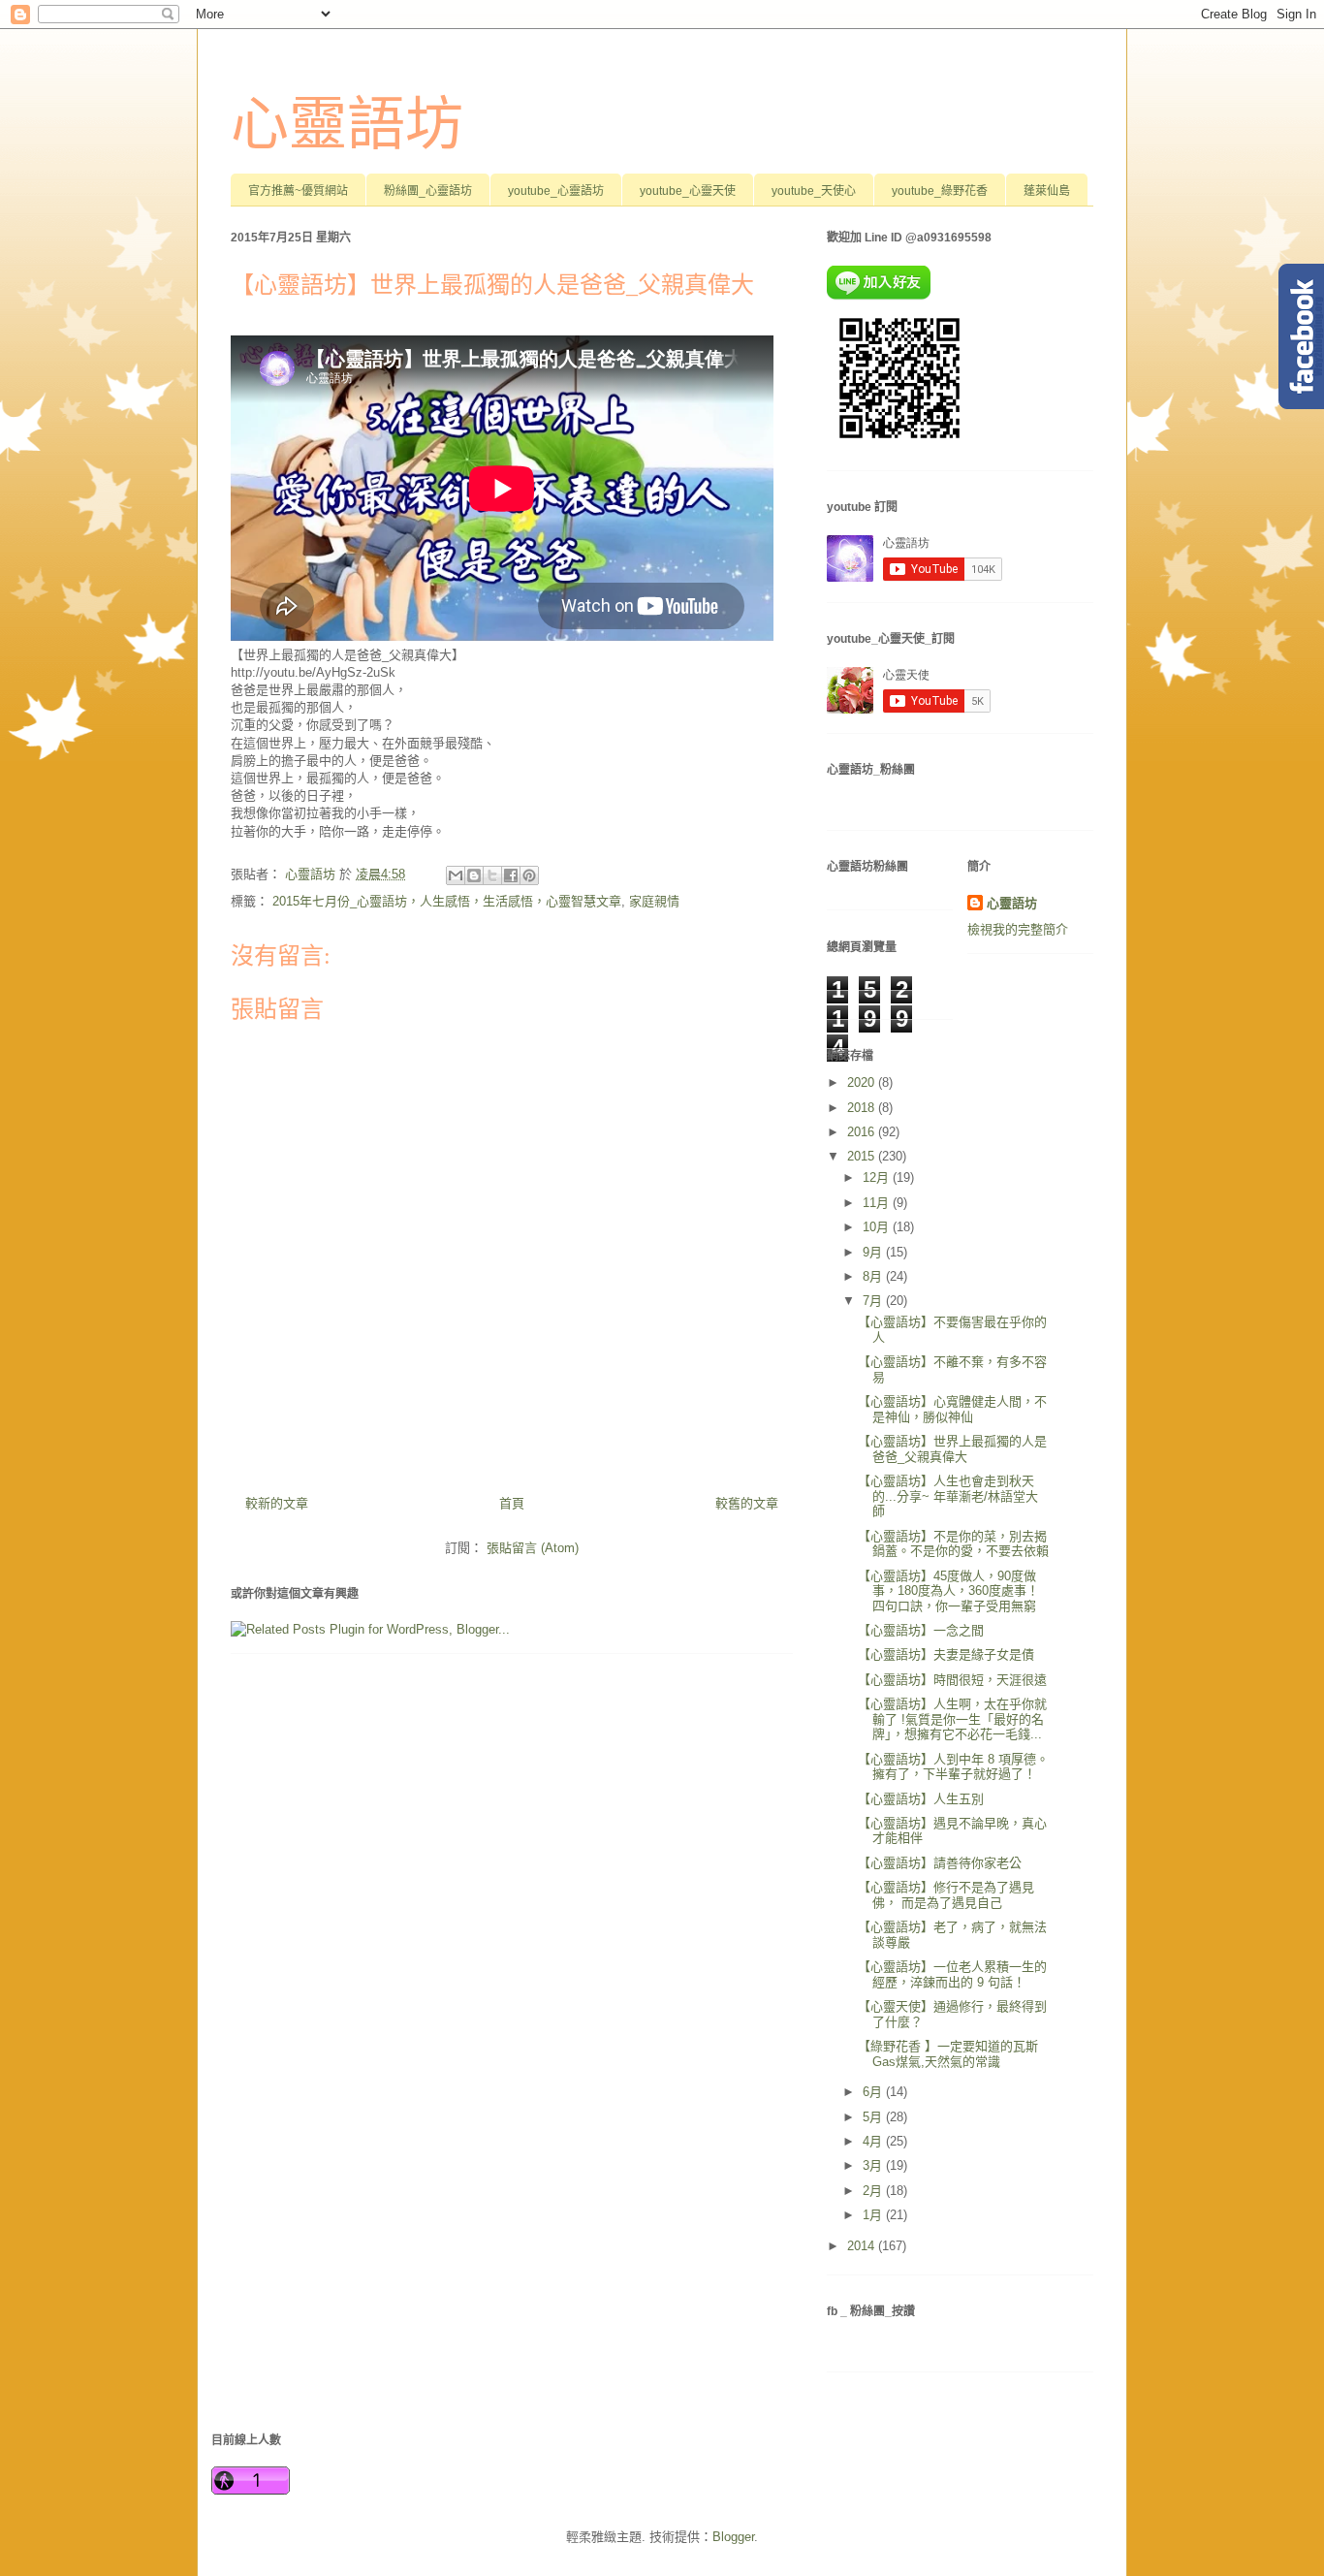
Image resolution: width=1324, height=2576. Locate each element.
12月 (878, 1177)
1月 (874, 2215)
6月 (874, 2092)
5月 (874, 2117)
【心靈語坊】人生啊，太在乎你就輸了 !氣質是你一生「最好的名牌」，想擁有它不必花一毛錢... (952, 1719)
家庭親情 (654, 901)
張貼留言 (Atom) (533, 1548)
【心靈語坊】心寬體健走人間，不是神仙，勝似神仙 (952, 1409)
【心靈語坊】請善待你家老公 (940, 1863)
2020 (863, 1082)
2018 (863, 1108)
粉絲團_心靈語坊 (428, 191)
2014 (863, 2246)
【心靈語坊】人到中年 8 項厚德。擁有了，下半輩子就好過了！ (953, 1767)
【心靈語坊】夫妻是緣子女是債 (946, 1654)
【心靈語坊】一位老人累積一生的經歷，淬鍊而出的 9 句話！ (952, 1974)
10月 (878, 1227)
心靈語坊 (347, 125)
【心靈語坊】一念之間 (921, 1630)
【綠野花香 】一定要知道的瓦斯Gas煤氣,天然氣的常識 (948, 2054)
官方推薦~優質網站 (298, 191)
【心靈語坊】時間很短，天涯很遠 (952, 1680)
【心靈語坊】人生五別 (921, 1799)
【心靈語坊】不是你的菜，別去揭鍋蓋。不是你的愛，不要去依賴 (953, 1544)
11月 (878, 1203)
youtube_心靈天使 (688, 191)
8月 (874, 1276)
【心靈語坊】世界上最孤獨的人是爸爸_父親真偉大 (952, 1449)
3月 (874, 2165)
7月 (874, 1301)
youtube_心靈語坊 (556, 191)
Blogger (733, 2537)
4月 (874, 2141)
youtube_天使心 (814, 191)
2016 (863, 1132)
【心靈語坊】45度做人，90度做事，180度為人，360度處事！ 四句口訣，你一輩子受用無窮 (948, 1591)
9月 (874, 1252)
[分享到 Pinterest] (529, 875)
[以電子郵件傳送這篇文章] (456, 875)
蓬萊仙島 (1047, 191)
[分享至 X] (492, 875)
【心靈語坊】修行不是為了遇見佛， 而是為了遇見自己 (946, 1895)
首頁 (512, 1503)
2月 (874, 2191)
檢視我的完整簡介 (1018, 929)
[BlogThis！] (474, 875)
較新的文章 (277, 1503)
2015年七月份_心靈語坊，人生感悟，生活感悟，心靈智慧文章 (447, 901)
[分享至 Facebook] (511, 875)
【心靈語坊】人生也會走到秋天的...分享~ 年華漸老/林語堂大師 (948, 1496)
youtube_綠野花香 (940, 191)
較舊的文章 (747, 1503)
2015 (863, 1156)
